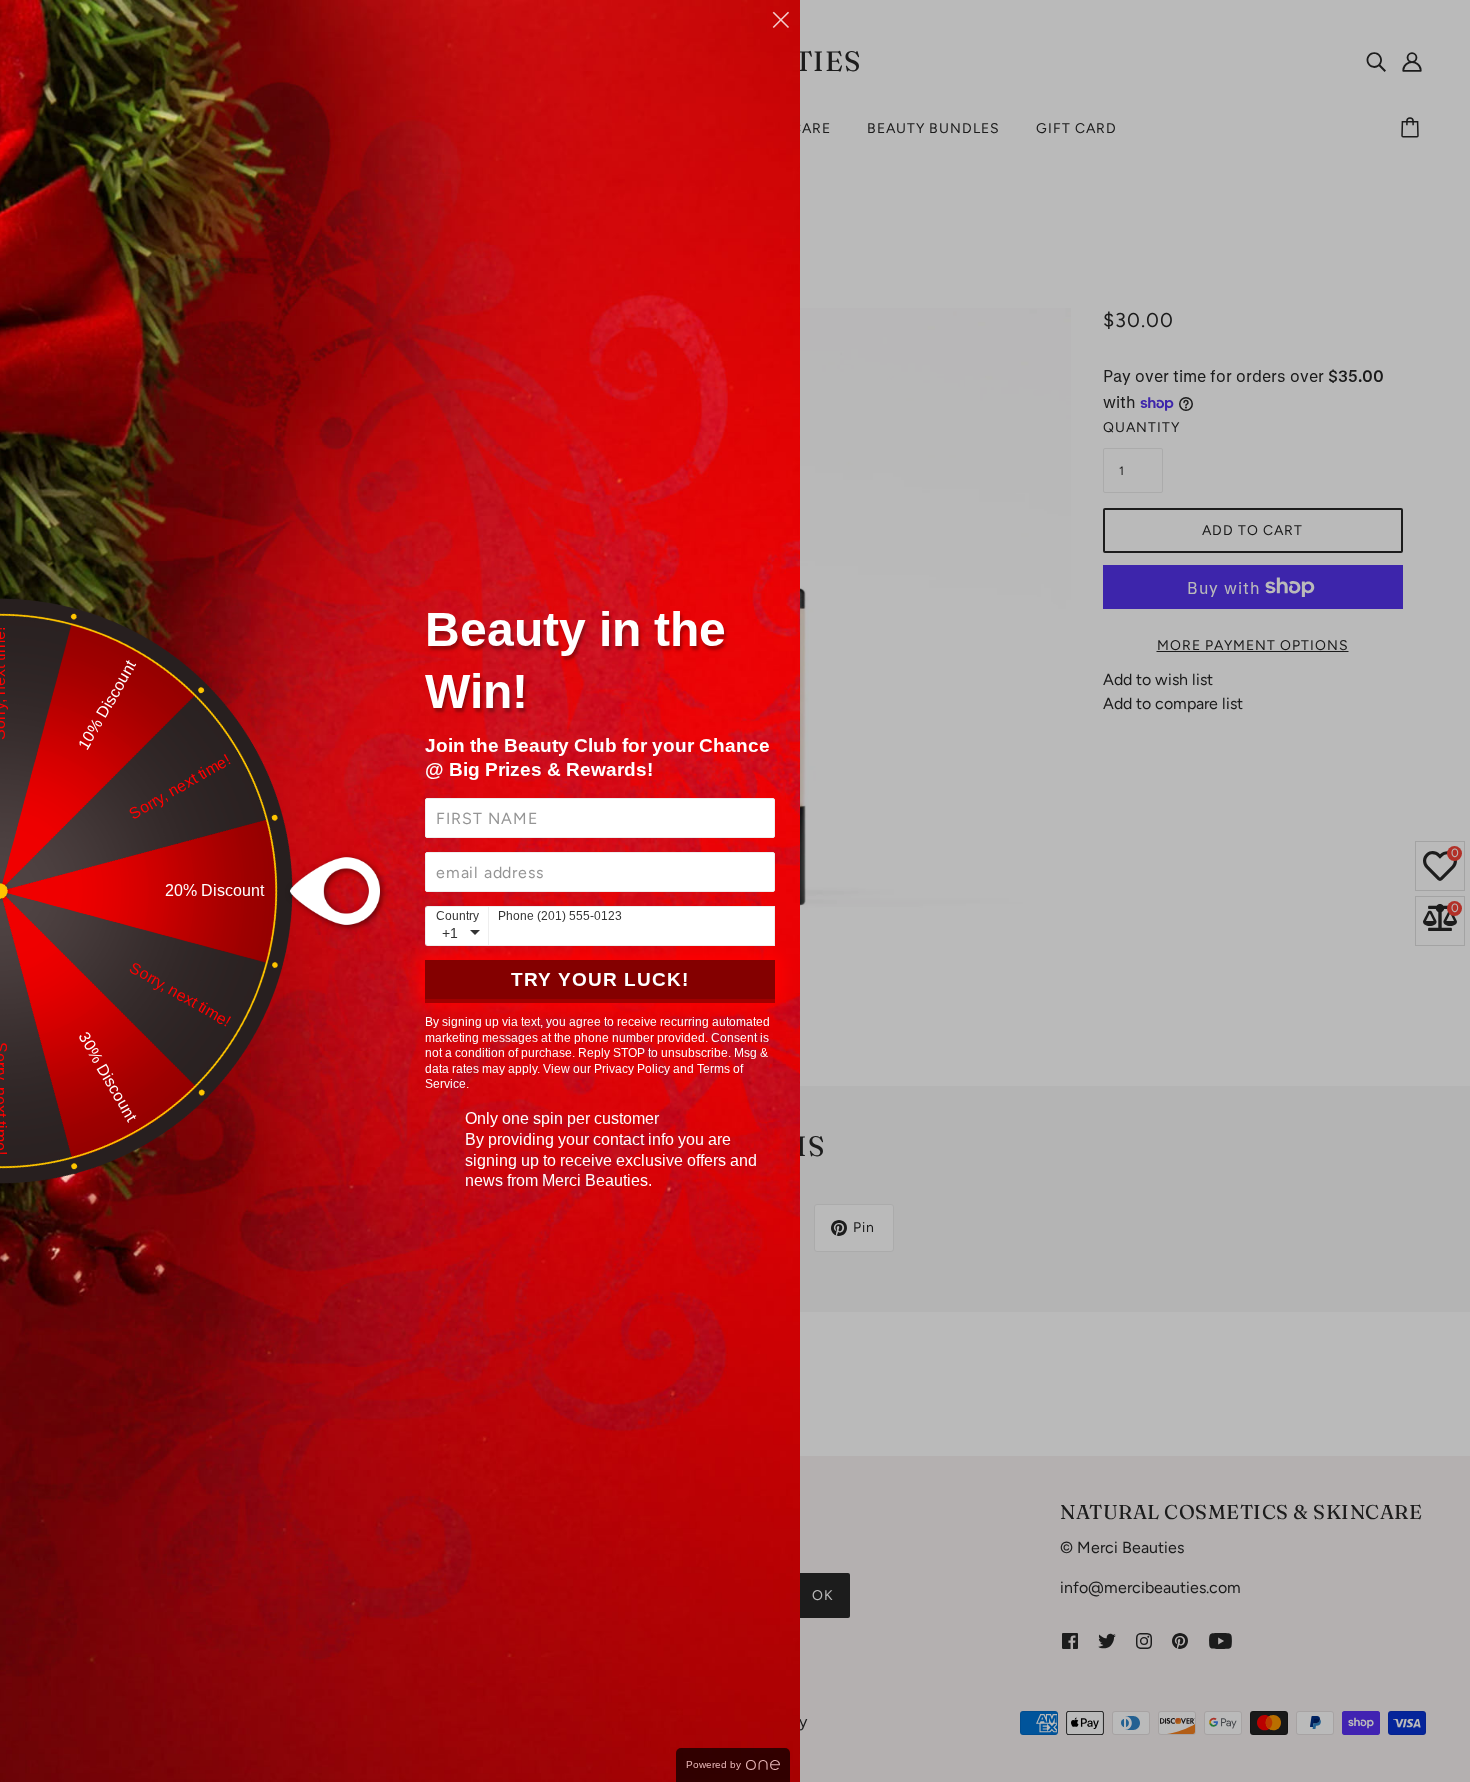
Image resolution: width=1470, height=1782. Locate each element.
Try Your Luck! (600, 979)
